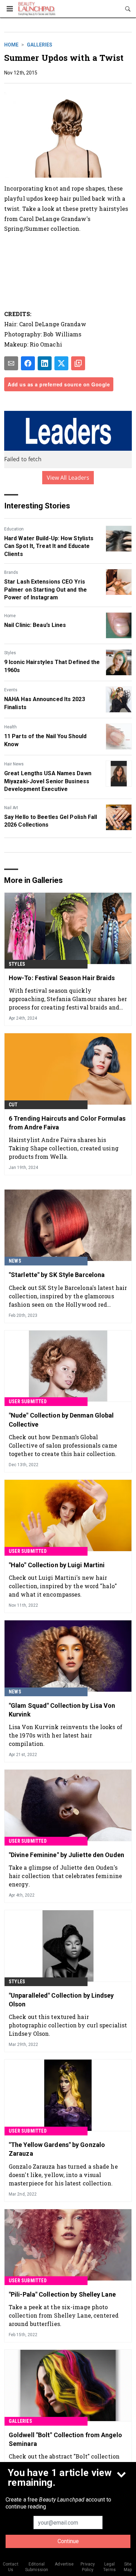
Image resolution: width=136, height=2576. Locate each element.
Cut (13, 1105)
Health (10, 727)
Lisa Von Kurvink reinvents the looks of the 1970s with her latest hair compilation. (66, 1735)
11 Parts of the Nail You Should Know (45, 740)
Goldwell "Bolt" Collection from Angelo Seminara (65, 2439)
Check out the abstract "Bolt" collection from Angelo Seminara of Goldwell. (64, 2460)
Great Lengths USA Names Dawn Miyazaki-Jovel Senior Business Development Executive (48, 781)
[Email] (11, 363)
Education (14, 529)
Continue (68, 2541)
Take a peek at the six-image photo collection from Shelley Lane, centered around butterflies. (64, 2315)
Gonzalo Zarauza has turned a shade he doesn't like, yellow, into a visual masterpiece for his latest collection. (63, 2175)
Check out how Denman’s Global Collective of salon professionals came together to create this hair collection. (63, 1445)
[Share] (28, 363)
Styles (10, 653)
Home (11, 45)
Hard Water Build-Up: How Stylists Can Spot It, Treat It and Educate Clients (49, 546)
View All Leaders (68, 478)
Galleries (40, 45)
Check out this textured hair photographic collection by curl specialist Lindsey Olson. (68, 2025)
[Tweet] (61, 363)
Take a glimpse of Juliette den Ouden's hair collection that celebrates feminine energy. (65, 1876)
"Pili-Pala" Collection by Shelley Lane (62, 2294)
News (15, 1261)
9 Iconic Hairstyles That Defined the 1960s (52, 666)
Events (11, 690)
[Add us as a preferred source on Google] (78, 363)
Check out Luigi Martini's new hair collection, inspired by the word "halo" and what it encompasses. (63, 1586)
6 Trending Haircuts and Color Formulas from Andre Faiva (67, 1123)
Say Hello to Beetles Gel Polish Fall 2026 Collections (51, 821)
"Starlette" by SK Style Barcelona (57, 1275)
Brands (11, 572)
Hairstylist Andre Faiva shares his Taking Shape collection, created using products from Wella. (64, 1148)
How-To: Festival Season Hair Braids (62, 978)
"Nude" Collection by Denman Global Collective (61, 1420)
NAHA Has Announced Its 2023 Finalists (45, 703)
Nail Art (11, 808)
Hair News (14, 764)
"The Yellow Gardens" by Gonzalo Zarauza (57, 2149)
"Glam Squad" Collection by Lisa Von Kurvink (62, 1710)
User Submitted (28, 1401)
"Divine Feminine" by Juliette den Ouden (66, 1855)
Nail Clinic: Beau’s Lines (35, 625)
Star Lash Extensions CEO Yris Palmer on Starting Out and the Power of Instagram (46, 590)
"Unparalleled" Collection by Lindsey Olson (61, 2000)
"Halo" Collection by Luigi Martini (57, 1565)
